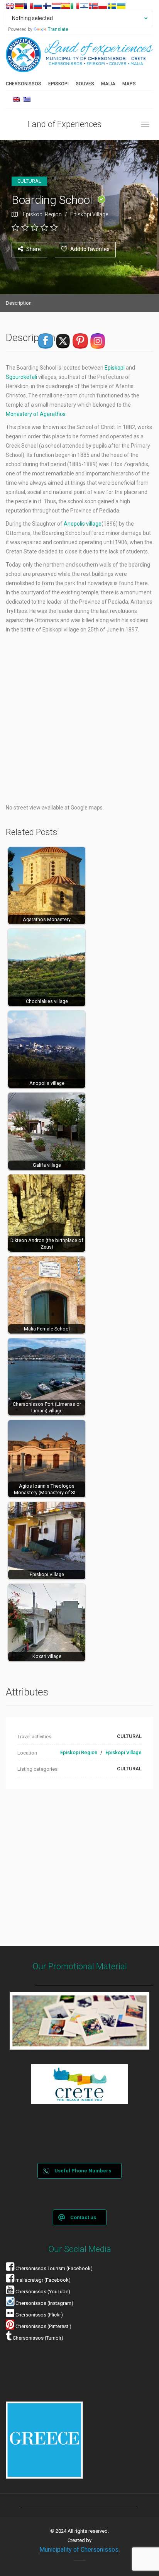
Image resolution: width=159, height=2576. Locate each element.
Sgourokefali (22, 377)
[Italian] (75, 6)
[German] (19, 6)
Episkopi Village (89, 214)
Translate (58, 29)
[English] (10, 6)
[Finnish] (47, 6)
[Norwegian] (93, 6)
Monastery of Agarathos (36, 414)
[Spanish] (66, 6)
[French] (29, 6)
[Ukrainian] (121, 6)
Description (19, 303)
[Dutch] (56, 6)
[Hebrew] (84, 6)
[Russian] (38, 6)
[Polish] (103, 6)
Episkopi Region (42, 214)
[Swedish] (112, 6)
